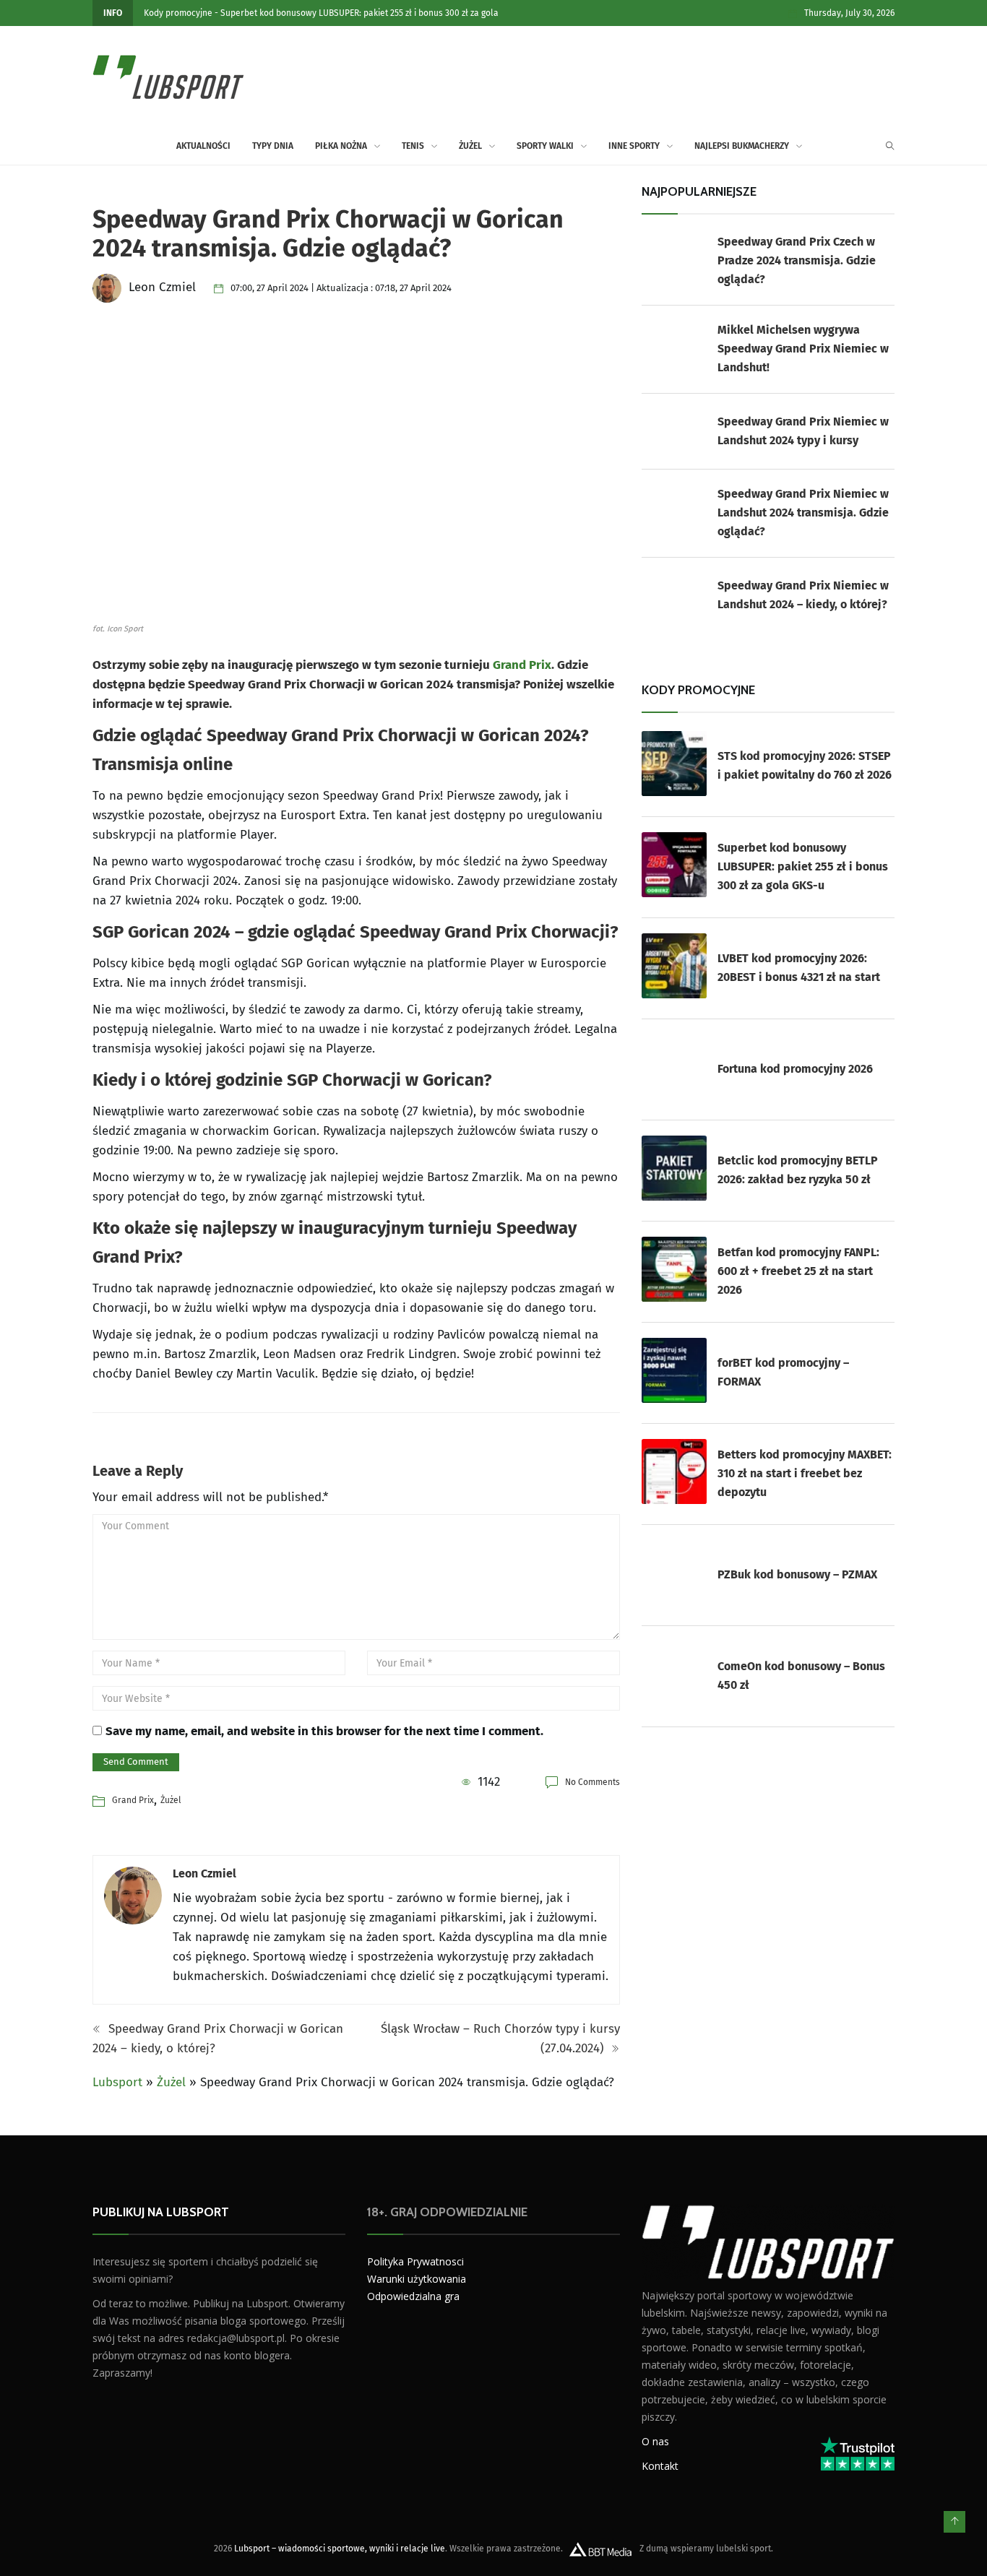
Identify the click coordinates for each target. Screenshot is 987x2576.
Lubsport (117, 2082)
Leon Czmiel (204, 1873)
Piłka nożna (341, 146)
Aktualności (203, 146)
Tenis (413, 146)
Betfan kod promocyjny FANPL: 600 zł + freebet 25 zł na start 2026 (798, 1271)
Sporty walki (545, 146)
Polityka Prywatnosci (415, 2261)
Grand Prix (522, 665)
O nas (655, 2441)
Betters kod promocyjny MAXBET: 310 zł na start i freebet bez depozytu (805, 1473)
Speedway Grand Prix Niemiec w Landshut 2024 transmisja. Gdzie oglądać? (803, 513)
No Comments (592, 1782)
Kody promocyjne (178, 13)
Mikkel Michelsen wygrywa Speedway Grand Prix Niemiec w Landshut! (803, 349)
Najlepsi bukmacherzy (742, 146)
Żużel (470, 146)
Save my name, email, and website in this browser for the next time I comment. (324, 1731)
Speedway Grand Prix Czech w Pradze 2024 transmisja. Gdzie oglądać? (797, 260)
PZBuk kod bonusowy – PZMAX (797, 1574)
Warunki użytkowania (417, 2279)
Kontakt (660, 2465)
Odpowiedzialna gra (413, 2296)
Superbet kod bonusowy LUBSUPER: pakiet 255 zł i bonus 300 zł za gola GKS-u (803, 866)
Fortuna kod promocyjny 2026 (795, 1069)
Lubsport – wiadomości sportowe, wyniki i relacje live (340, 2548)
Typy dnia (273, 146)
